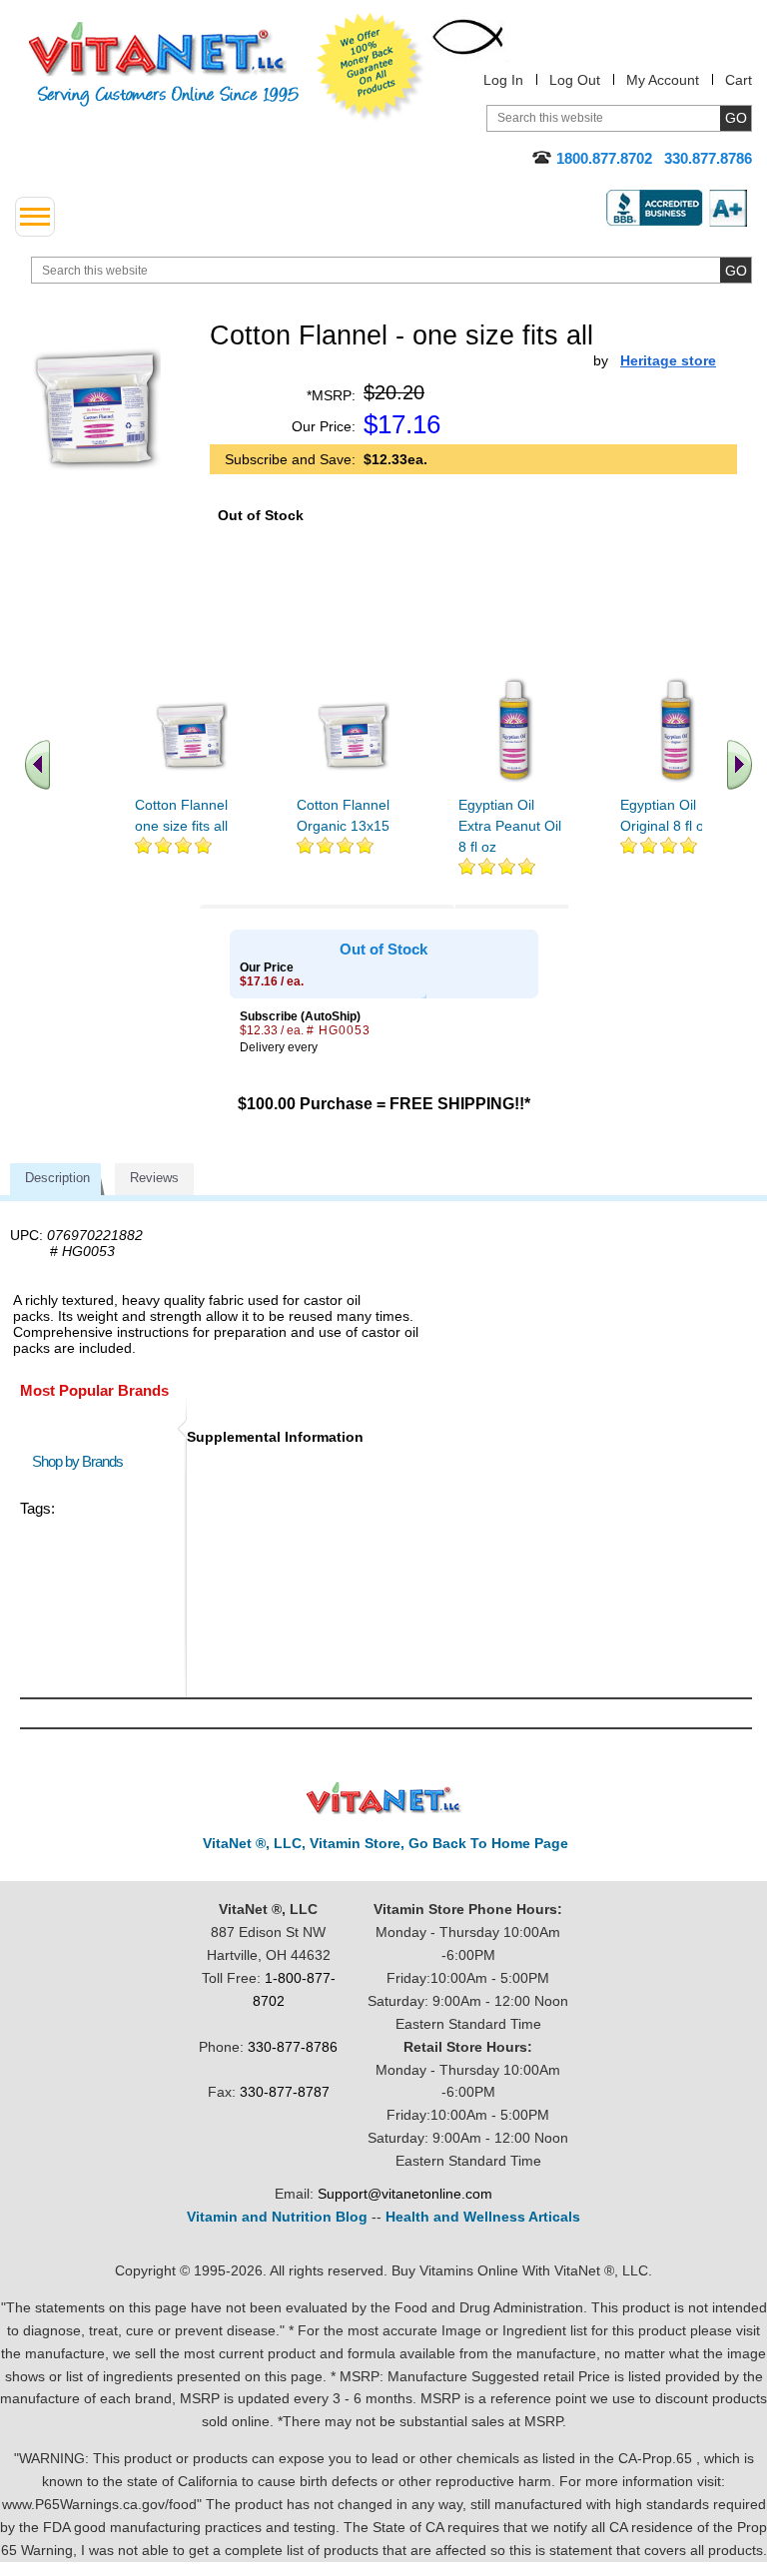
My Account (663, 80)
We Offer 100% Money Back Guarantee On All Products (371, 67)
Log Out (575, 80)
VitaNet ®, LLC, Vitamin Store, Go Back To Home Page (385, 1843)
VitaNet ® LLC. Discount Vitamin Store (384, 1799)
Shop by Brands (82, 1461)
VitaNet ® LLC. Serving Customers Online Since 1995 (164, 64)
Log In (503, 80)
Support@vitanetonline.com (405, 2194)
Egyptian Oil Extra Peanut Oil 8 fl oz (510, 826)
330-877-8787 (285, 2092)
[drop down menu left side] (35, 217)
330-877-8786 (293, 2047)
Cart (739, 80)
